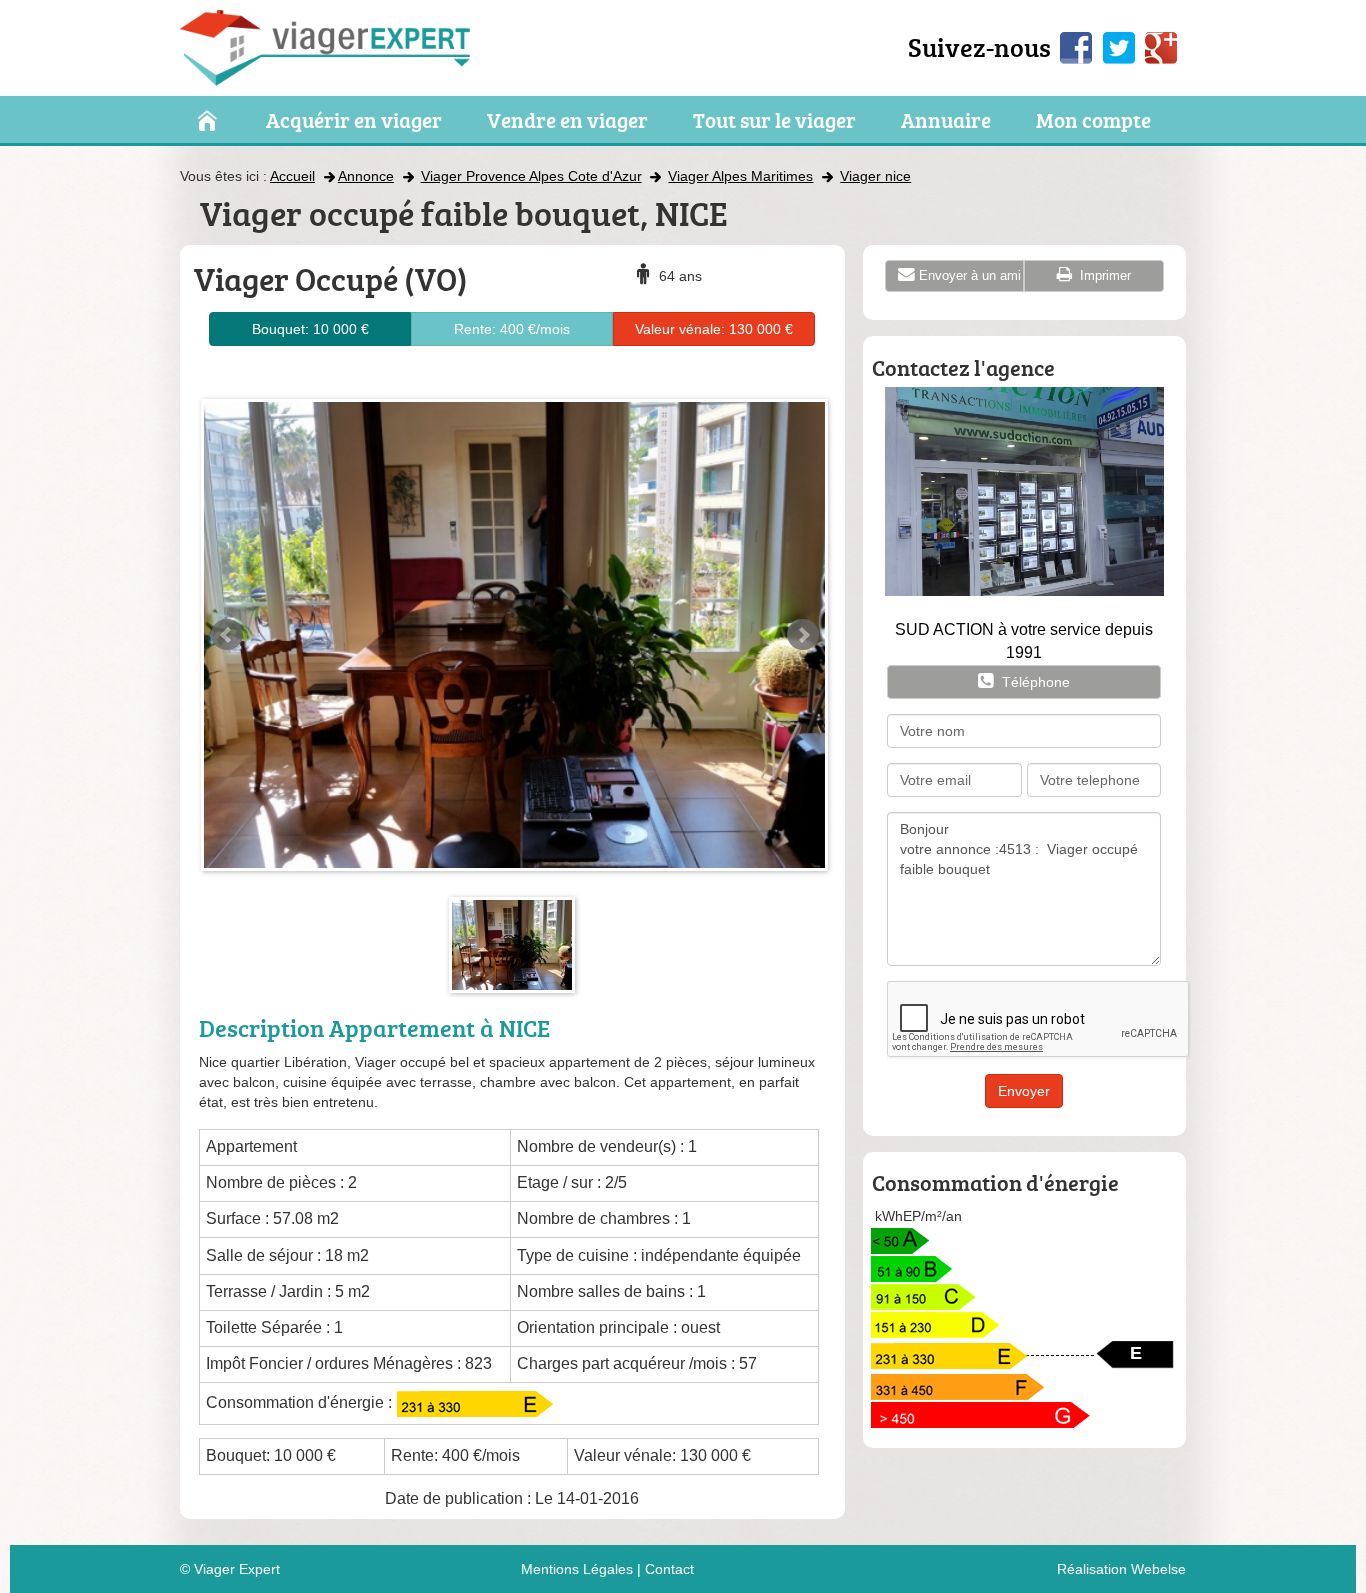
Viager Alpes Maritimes (740, 176)
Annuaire (946, 121)
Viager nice (875, 176)
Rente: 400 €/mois (512, 329)
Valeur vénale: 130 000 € (714, 329)
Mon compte (1093, 121)
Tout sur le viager (774, 121)
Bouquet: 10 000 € (310, 329)
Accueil (292, 176)
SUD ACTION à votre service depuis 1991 (1024, 641)
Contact (669, 1569)
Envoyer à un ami (970, 275)
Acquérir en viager (354, 121)
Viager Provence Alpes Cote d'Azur (531, 176)
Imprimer (1103, 275)
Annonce (366, 176)
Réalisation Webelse (1121, 1569)
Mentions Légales (577, 1569)
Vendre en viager (567, 121)
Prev (227, 635)
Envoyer (1024, 1091)
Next (803, 635)
